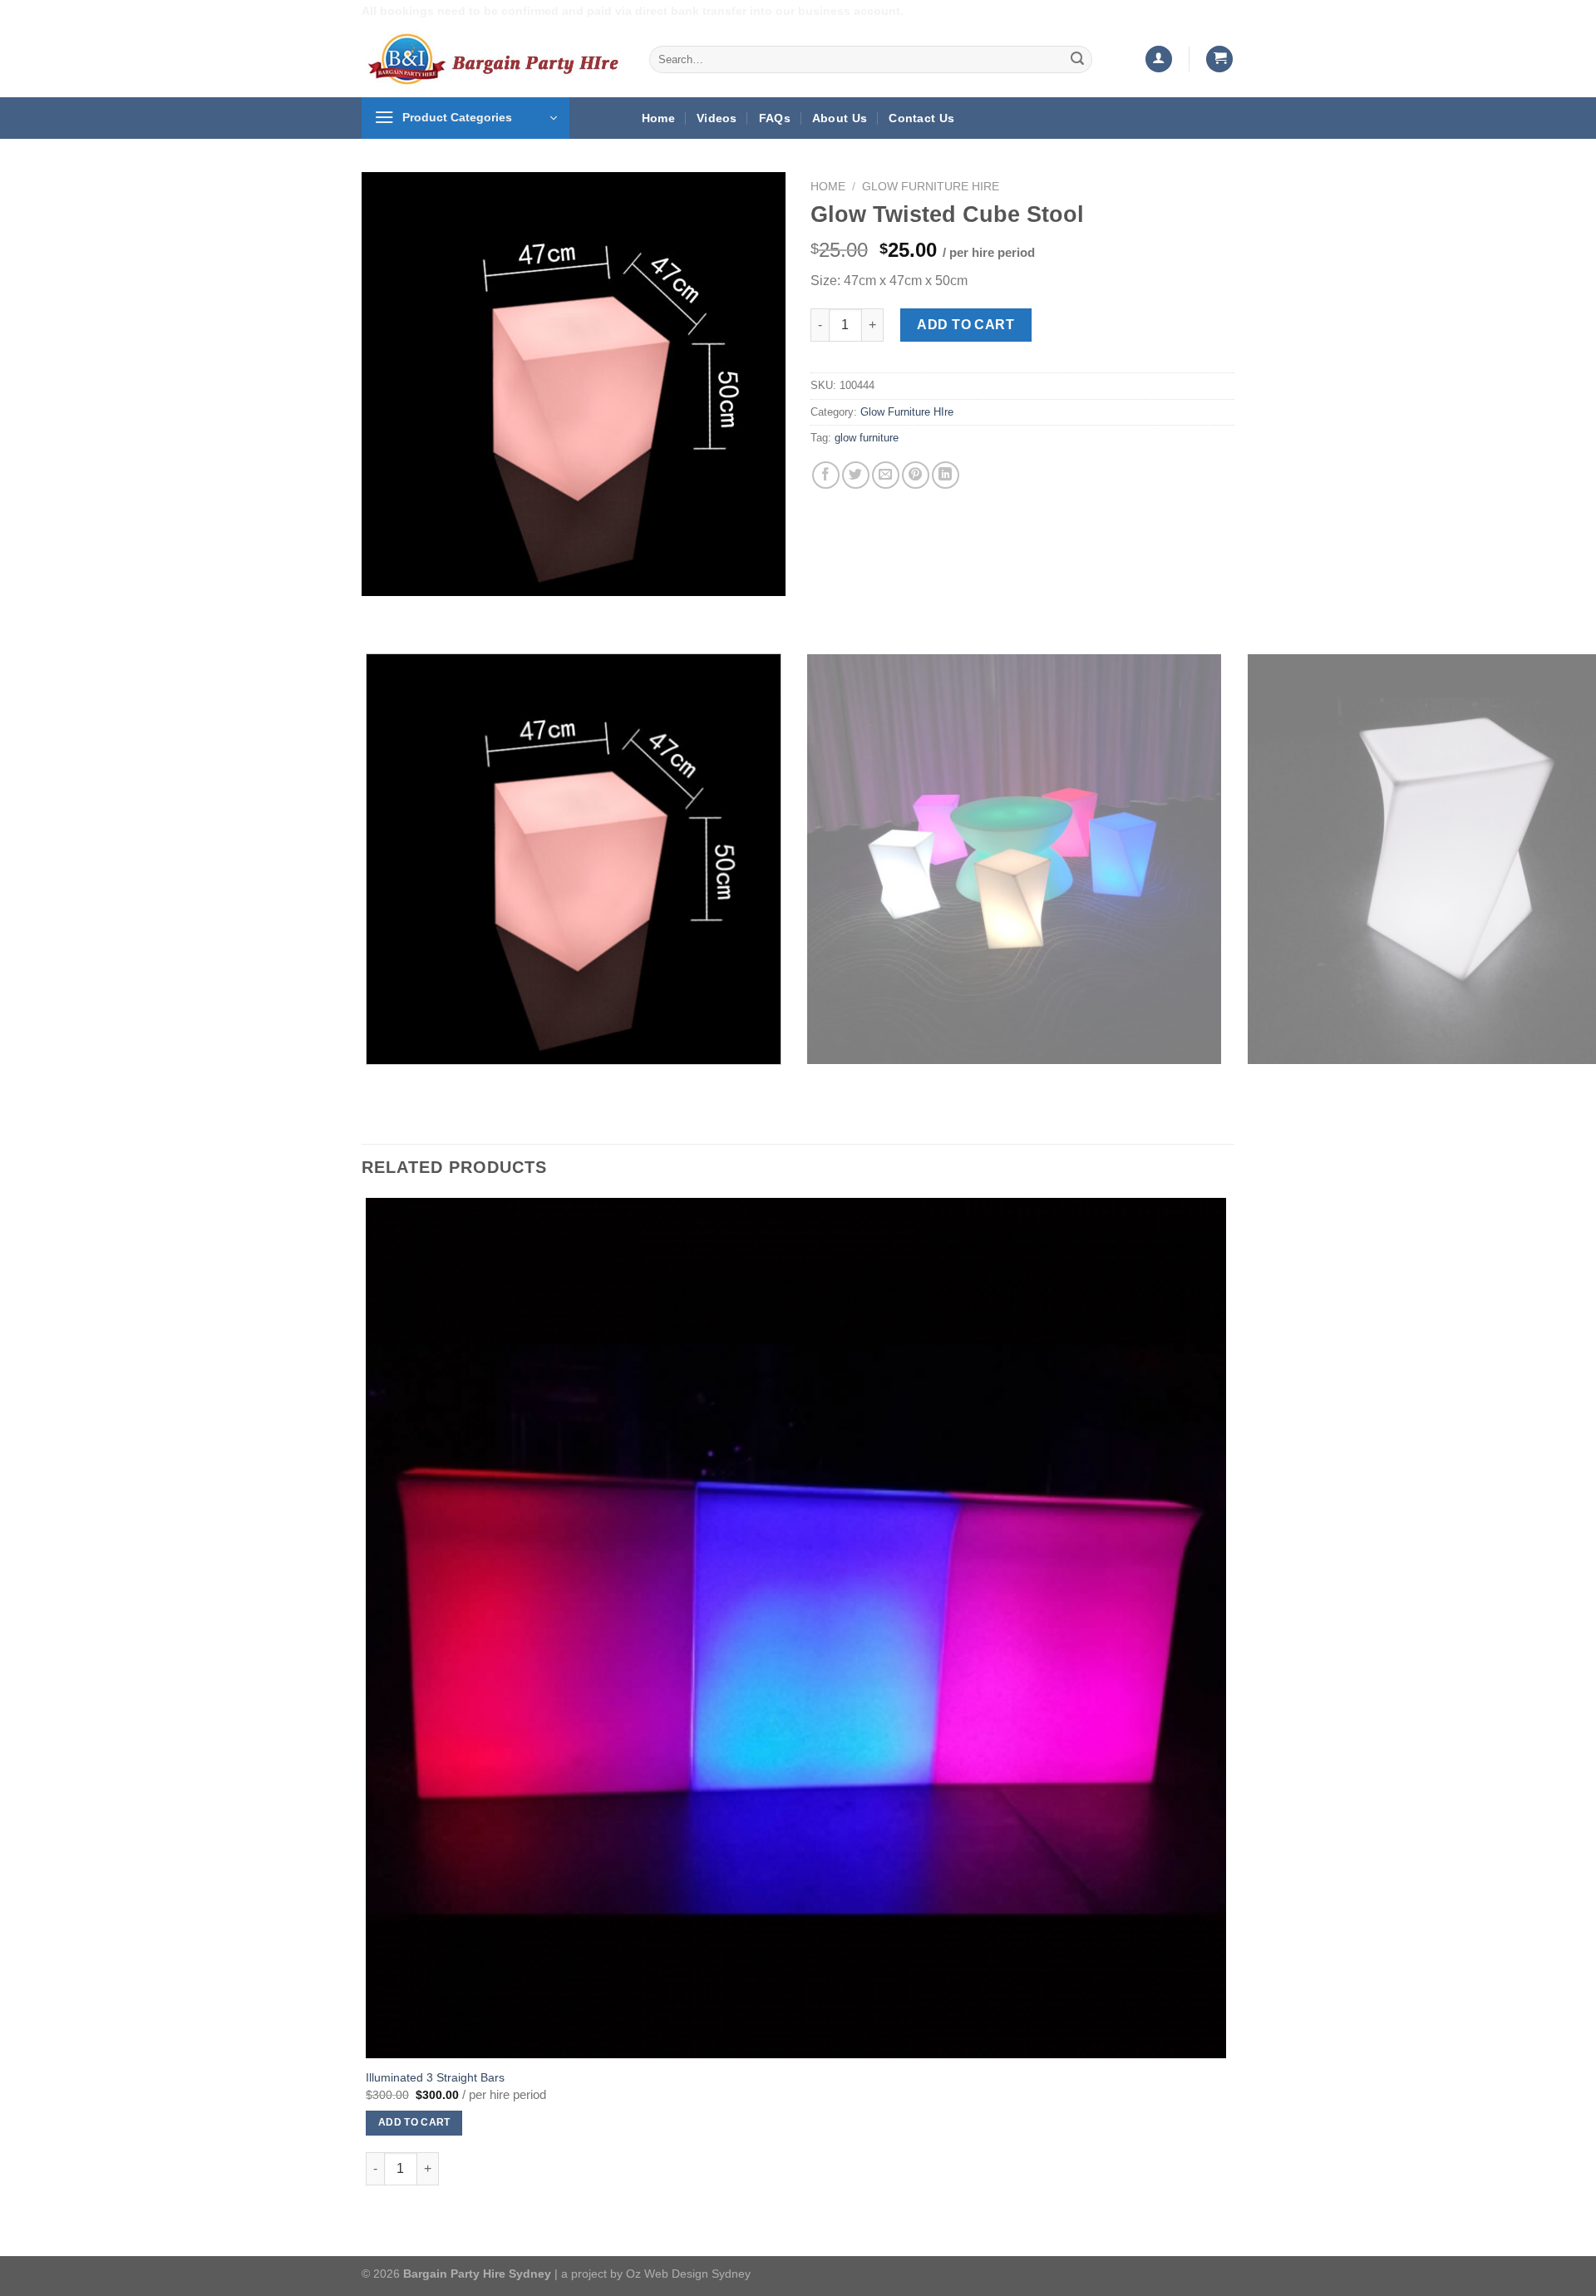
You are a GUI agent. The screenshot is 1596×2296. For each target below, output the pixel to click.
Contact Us (921, 118)
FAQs (775, 118)
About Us (840, 118)
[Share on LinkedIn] (946, 475)
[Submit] (1077, 59)
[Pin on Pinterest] (916, 475)
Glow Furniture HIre (931, 187)
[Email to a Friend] (886, 475)
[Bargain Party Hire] (493, 59)
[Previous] (378, 612)
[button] (1159, 59)
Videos (717, 118)
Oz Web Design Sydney (688, 2274)
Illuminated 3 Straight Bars (435, 2077)
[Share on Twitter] (856, 475)
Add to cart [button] (414, 2122)
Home (658, 118)
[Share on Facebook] (826, 475)
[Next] (424, 612)
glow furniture (867, 438)
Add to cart (965, 325)
